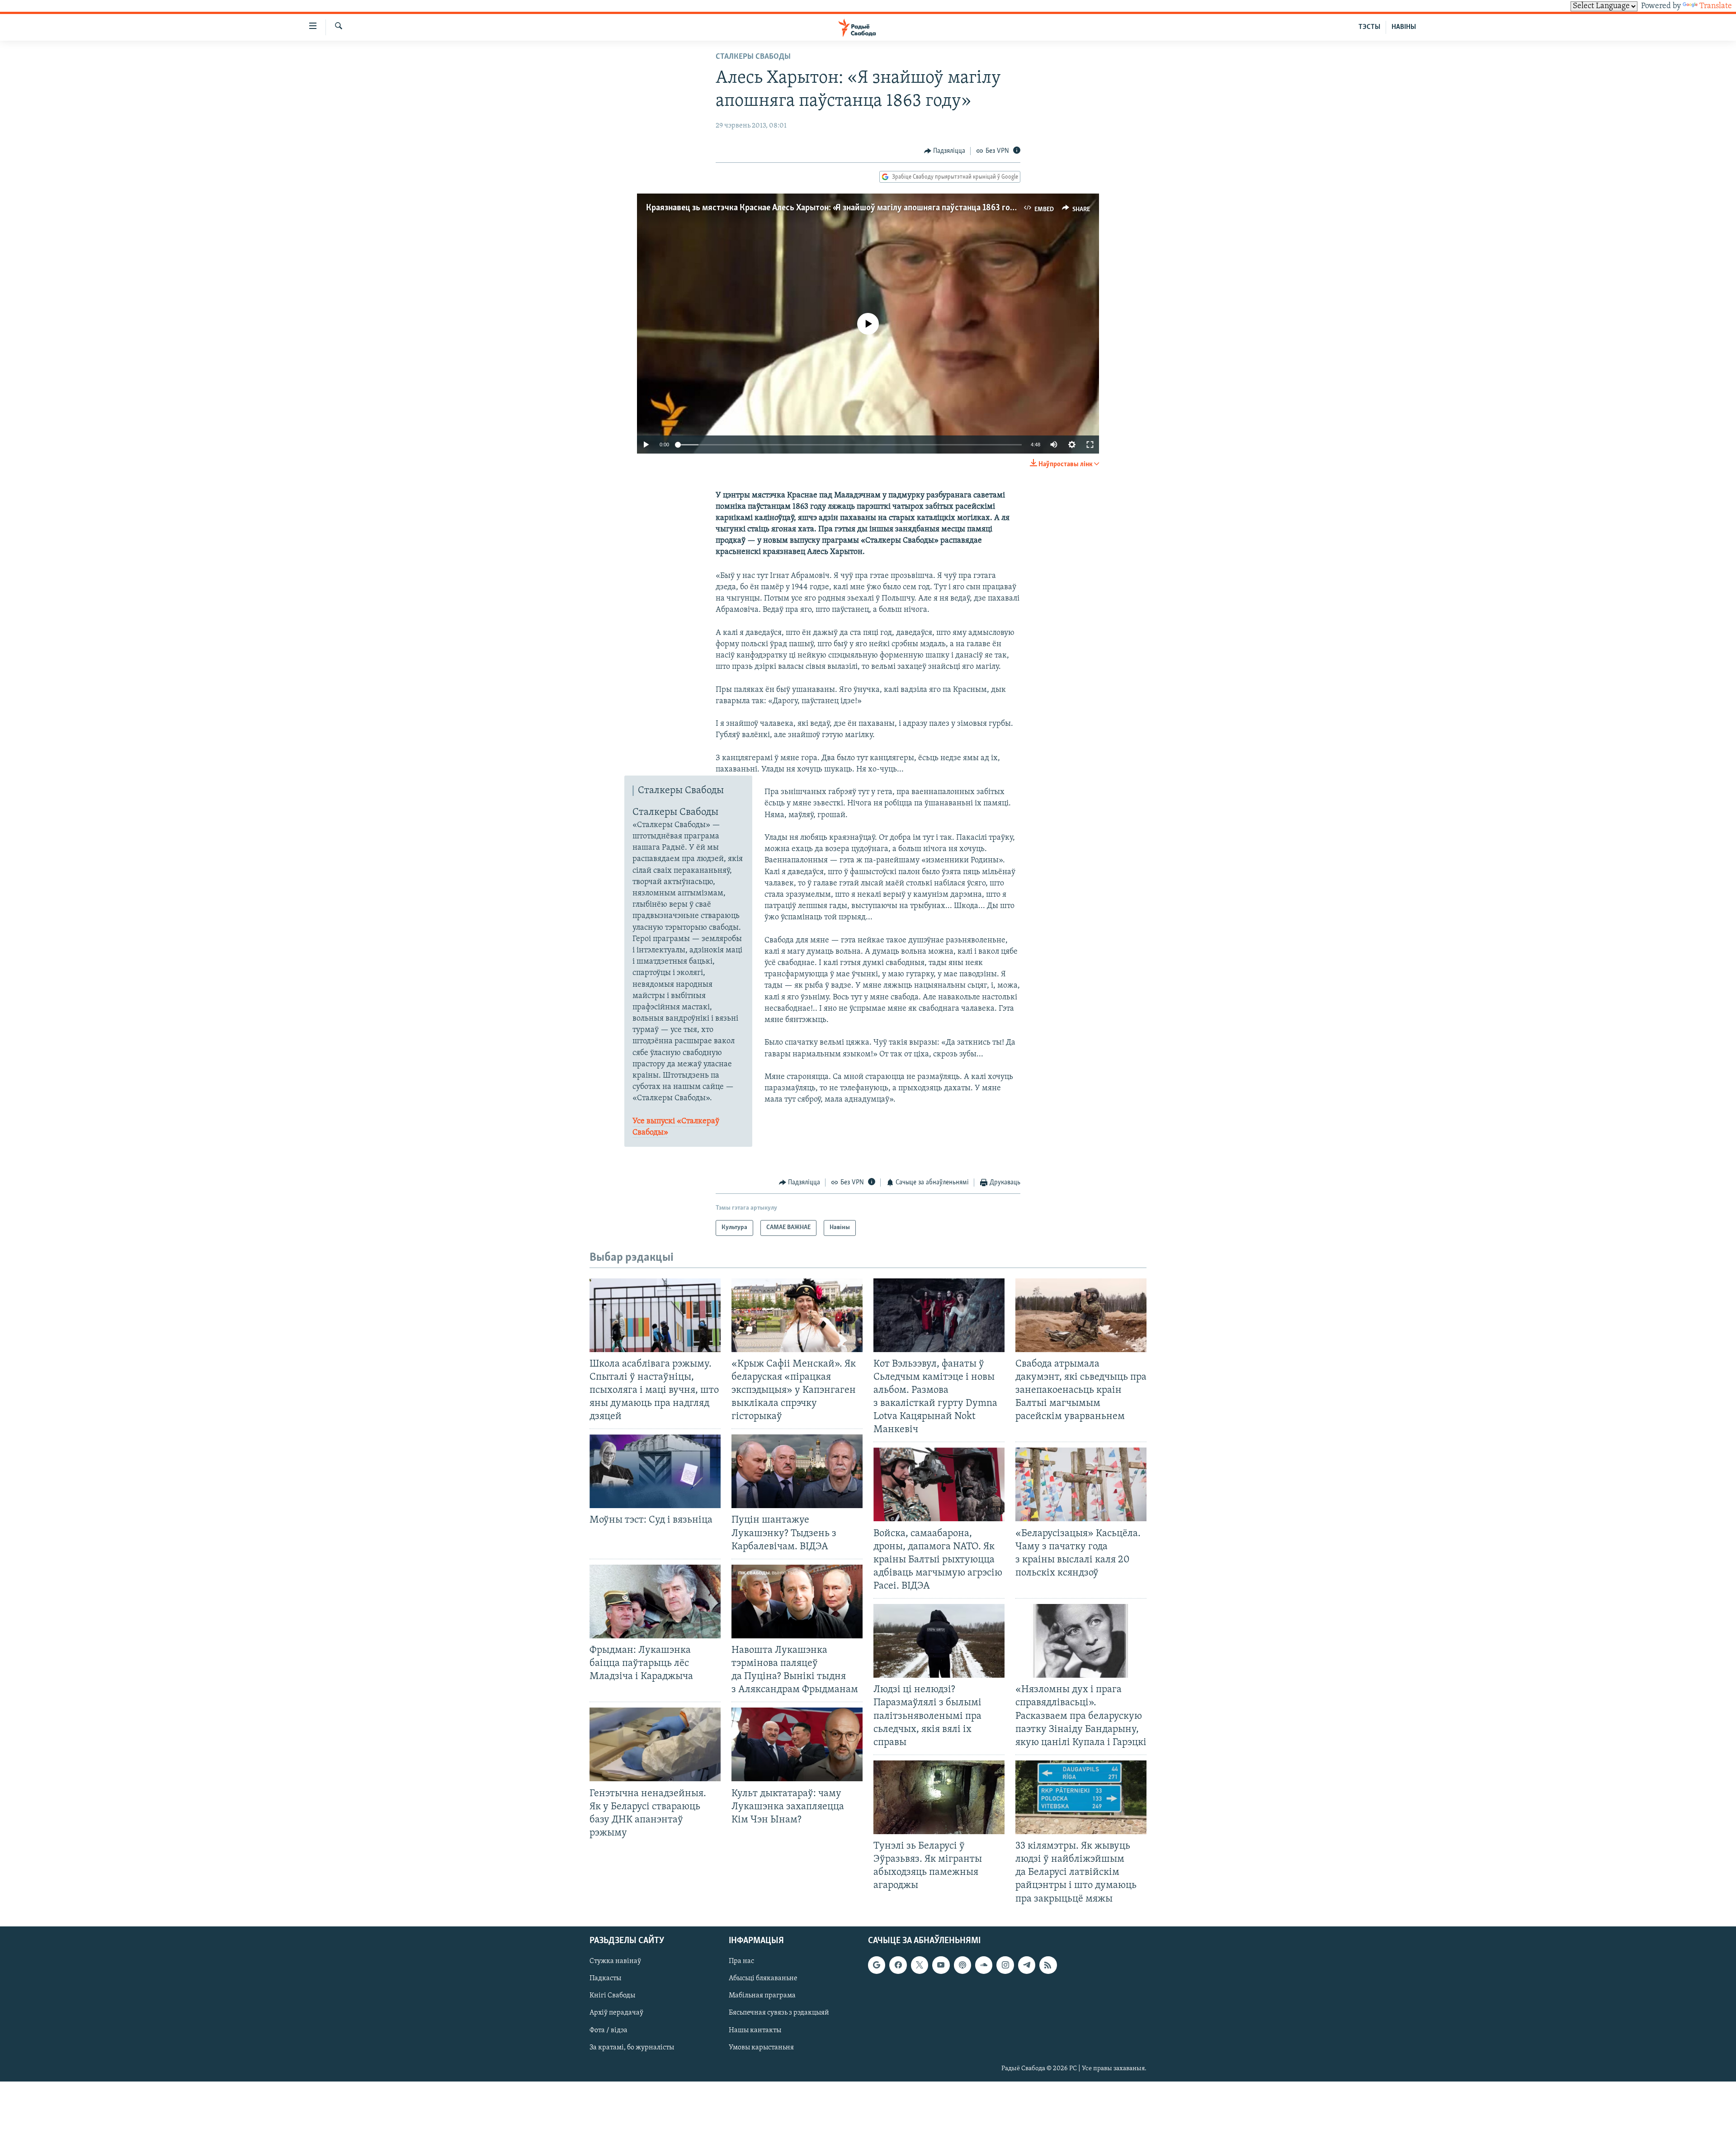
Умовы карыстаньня (761, 2047)
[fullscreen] (1090, 445)
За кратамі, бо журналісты (632, 2047)
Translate (1716, 6)
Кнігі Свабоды (612, 1996)
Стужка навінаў (615, 1961)
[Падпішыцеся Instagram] (1005, 1965)
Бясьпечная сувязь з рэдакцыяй (779, 2013)
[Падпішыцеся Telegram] (1027, 1965)
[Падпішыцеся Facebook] (898, 1965)
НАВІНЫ (1404, 27)
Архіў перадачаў (616, 2013)
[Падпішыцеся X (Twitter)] (920, 1965)
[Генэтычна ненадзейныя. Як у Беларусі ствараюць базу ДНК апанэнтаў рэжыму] (655, 1744)
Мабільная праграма (762, 1996)
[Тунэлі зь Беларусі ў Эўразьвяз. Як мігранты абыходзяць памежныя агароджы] (939, 1797)
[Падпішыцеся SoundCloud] (984, 1965)
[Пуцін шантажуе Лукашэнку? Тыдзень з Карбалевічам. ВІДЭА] (797, 1471)
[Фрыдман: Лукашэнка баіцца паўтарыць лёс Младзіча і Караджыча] (655, 1601)
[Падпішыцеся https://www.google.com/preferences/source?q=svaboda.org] (877, 1965)
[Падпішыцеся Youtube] (941, 1965)
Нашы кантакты (755, 2030)
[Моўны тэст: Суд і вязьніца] (655, 1471)
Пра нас (741, 1961)
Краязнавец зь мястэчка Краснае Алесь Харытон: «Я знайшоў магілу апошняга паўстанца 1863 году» (834, 208)
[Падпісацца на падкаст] (962, 1965)
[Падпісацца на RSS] (1048, 1965)
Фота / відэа (609, 2030)
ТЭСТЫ (1369, 27)
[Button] (945, 151)
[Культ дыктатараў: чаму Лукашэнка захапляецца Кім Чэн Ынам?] (797, 1744)
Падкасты (605, 1978)
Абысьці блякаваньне (763, 1978)
